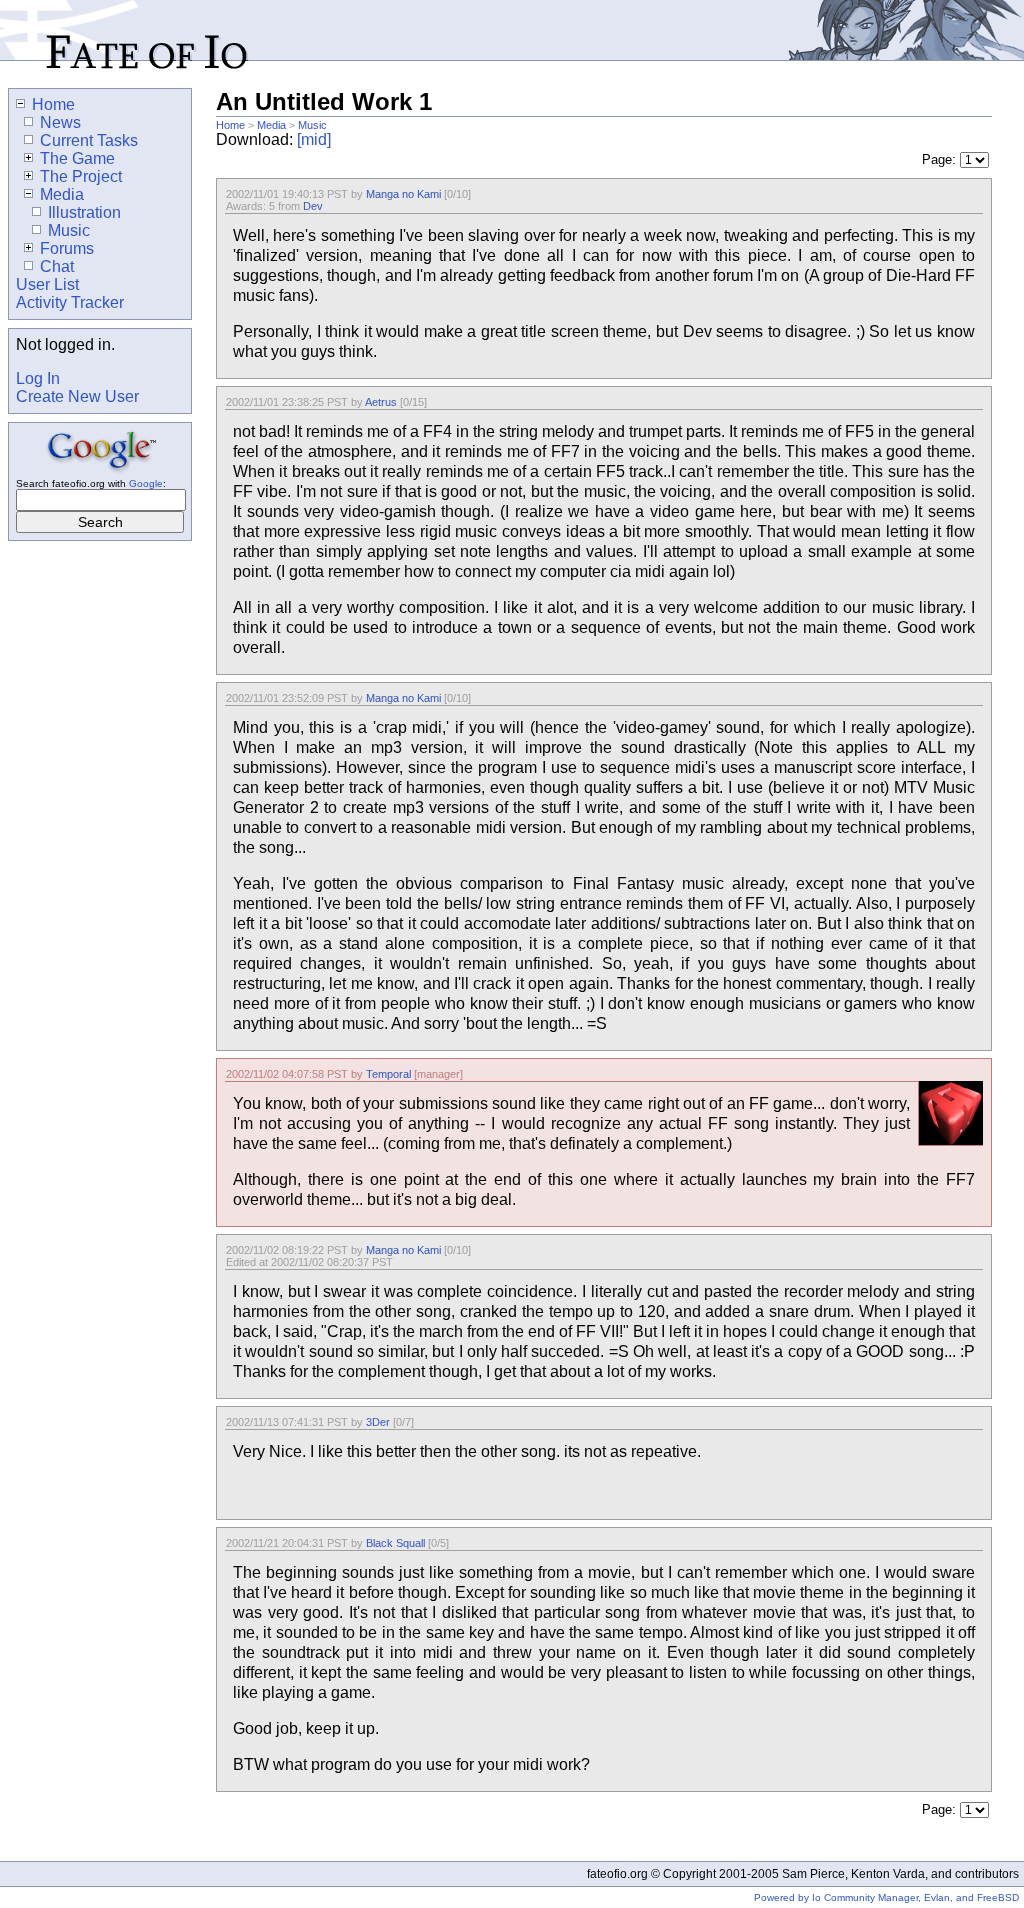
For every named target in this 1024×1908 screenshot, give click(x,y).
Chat (57, 266)
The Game (77, 158)
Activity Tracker (70, 302)
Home (230, 125)
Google (146, 483)
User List (47, 284)
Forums (67, 248)
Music (312, 125)
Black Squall (395, 1543)
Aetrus (381, 402)
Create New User (77, 396)
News (60, 122)
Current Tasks (89, 140)
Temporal (388, 1074)
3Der (378, 1422)
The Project (81, 176)
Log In (38, 378)
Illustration (84, 212)
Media (271, 125)
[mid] (314, 139)
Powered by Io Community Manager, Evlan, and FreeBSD (886, 1897)
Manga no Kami (403, 194)
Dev (313, 206)
